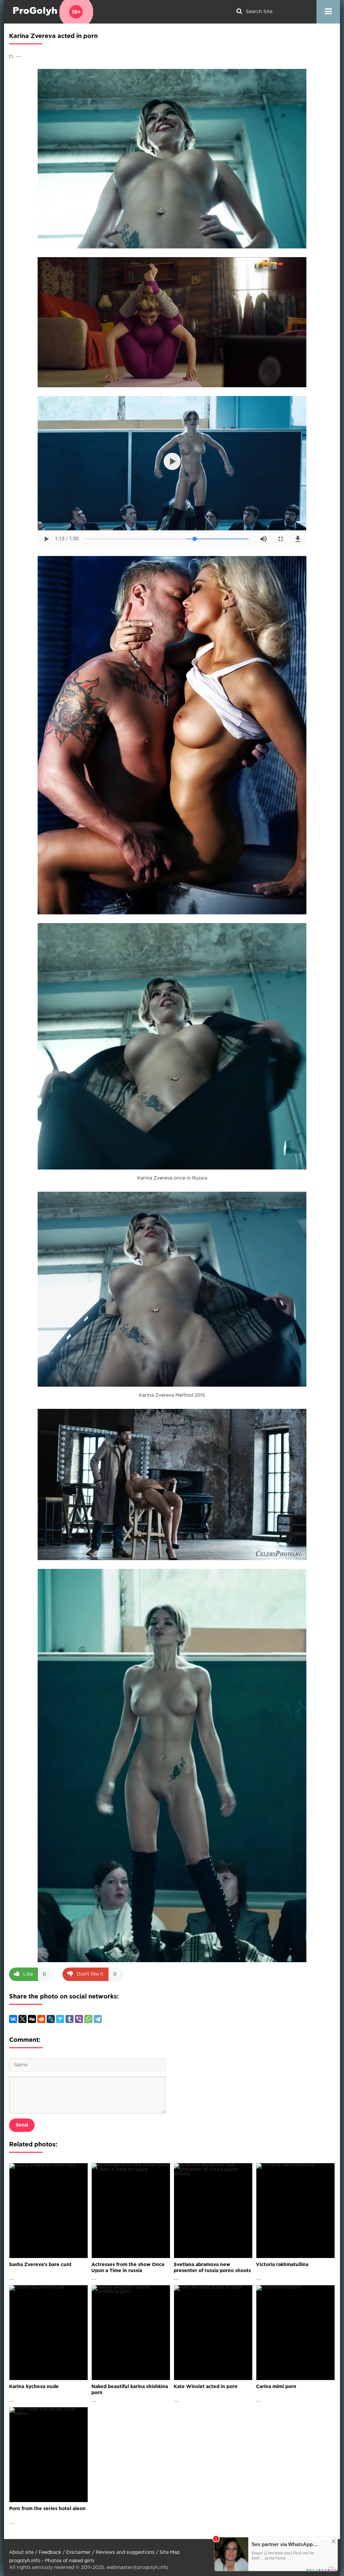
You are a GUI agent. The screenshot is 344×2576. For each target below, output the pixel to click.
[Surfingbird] (60, 2019)
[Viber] (79, 2019)
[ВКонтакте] (13, 2019)
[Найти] (239, 12)
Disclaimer (78, 2552)
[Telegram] (98, 2019)
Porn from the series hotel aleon (47, 2509)
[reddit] (41, 2019)
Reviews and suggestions (125, 2552)
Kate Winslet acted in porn (206, 2387)
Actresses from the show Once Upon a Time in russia (128, 2268)
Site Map (170, 2552)
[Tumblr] (70, 2019)
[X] (23, 2019)
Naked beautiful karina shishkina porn (130, 2390)
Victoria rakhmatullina (282, 2265)
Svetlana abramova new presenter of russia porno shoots (212, 2268)
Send (22, 2125)
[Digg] (32, 2019)
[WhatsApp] (88, 2019)
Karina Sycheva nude (34, 2387)
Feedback (50, 2552)
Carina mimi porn (276, 2387)
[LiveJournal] (51, 2019)
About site (21, 2552)
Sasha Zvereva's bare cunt (40, 2265)
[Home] (51, 12)
